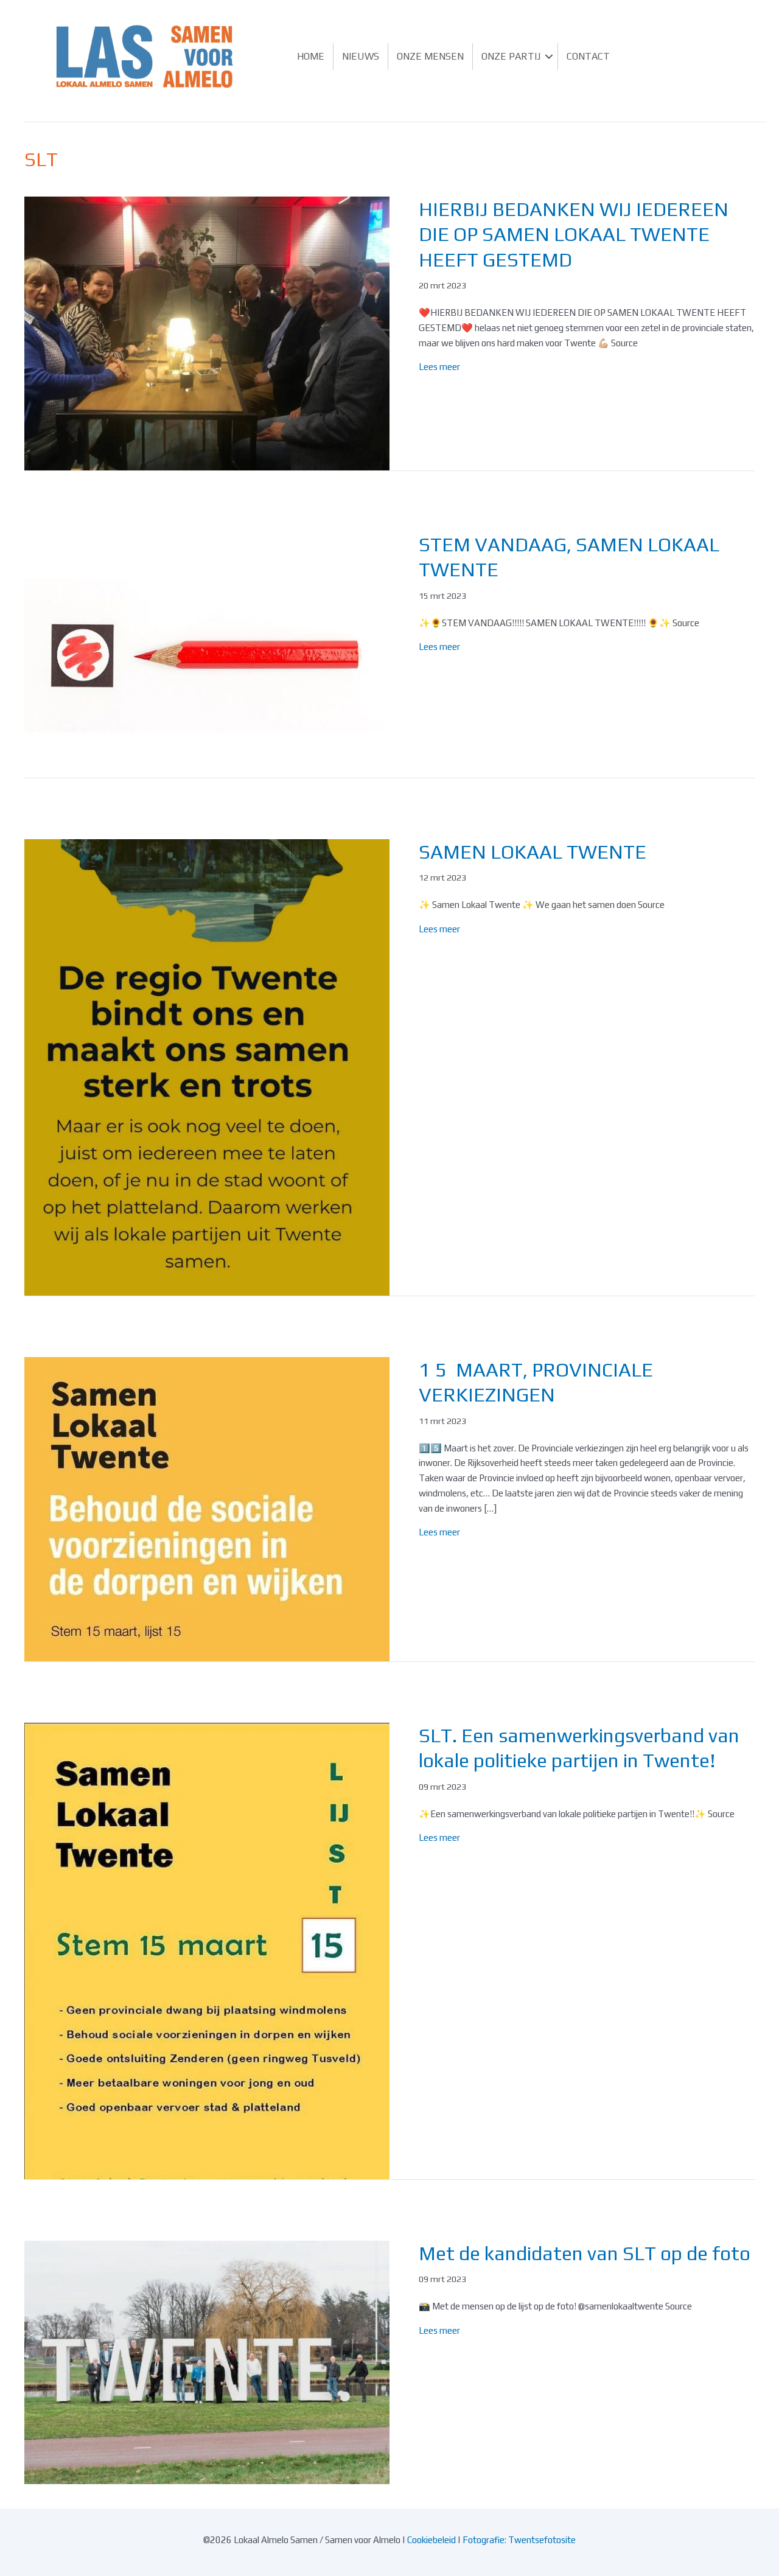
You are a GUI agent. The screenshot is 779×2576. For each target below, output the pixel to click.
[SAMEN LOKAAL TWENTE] (207, 1066)
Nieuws (361, 56)
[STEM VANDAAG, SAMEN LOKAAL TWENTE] (207, 653)
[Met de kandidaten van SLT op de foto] (207, 2361)
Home (311, 56)
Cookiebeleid (431, 2540)
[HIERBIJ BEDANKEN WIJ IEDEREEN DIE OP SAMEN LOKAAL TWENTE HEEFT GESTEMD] (207, 332)
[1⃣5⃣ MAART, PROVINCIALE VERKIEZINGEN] (207, 1508)
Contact (588, 56)
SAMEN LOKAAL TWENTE (533, 852)
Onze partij (511, 56)
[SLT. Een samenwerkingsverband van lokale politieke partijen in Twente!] (207, 1949)
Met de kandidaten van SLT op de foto (585, 2253)
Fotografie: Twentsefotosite (519, 2540)
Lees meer (439, 367)
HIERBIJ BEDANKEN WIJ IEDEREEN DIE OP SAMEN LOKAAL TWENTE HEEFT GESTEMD (574, 234)
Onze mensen (430, 56)
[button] (549, 57)
